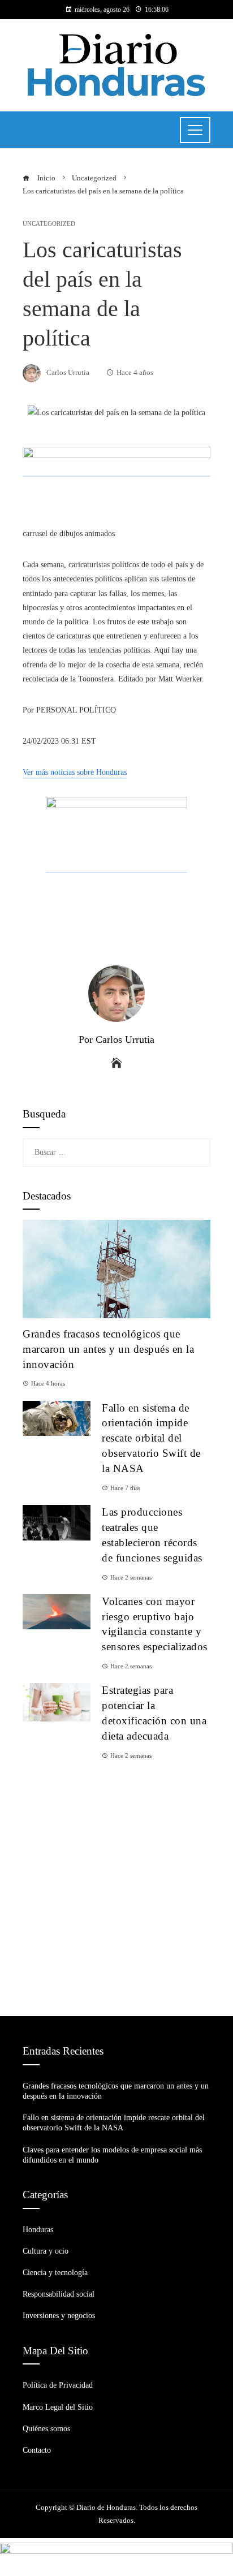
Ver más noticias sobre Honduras (75, 772)
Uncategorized (49, 224)
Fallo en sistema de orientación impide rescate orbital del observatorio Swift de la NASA (151, 1438)
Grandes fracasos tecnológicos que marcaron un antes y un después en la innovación (108, 1349)
